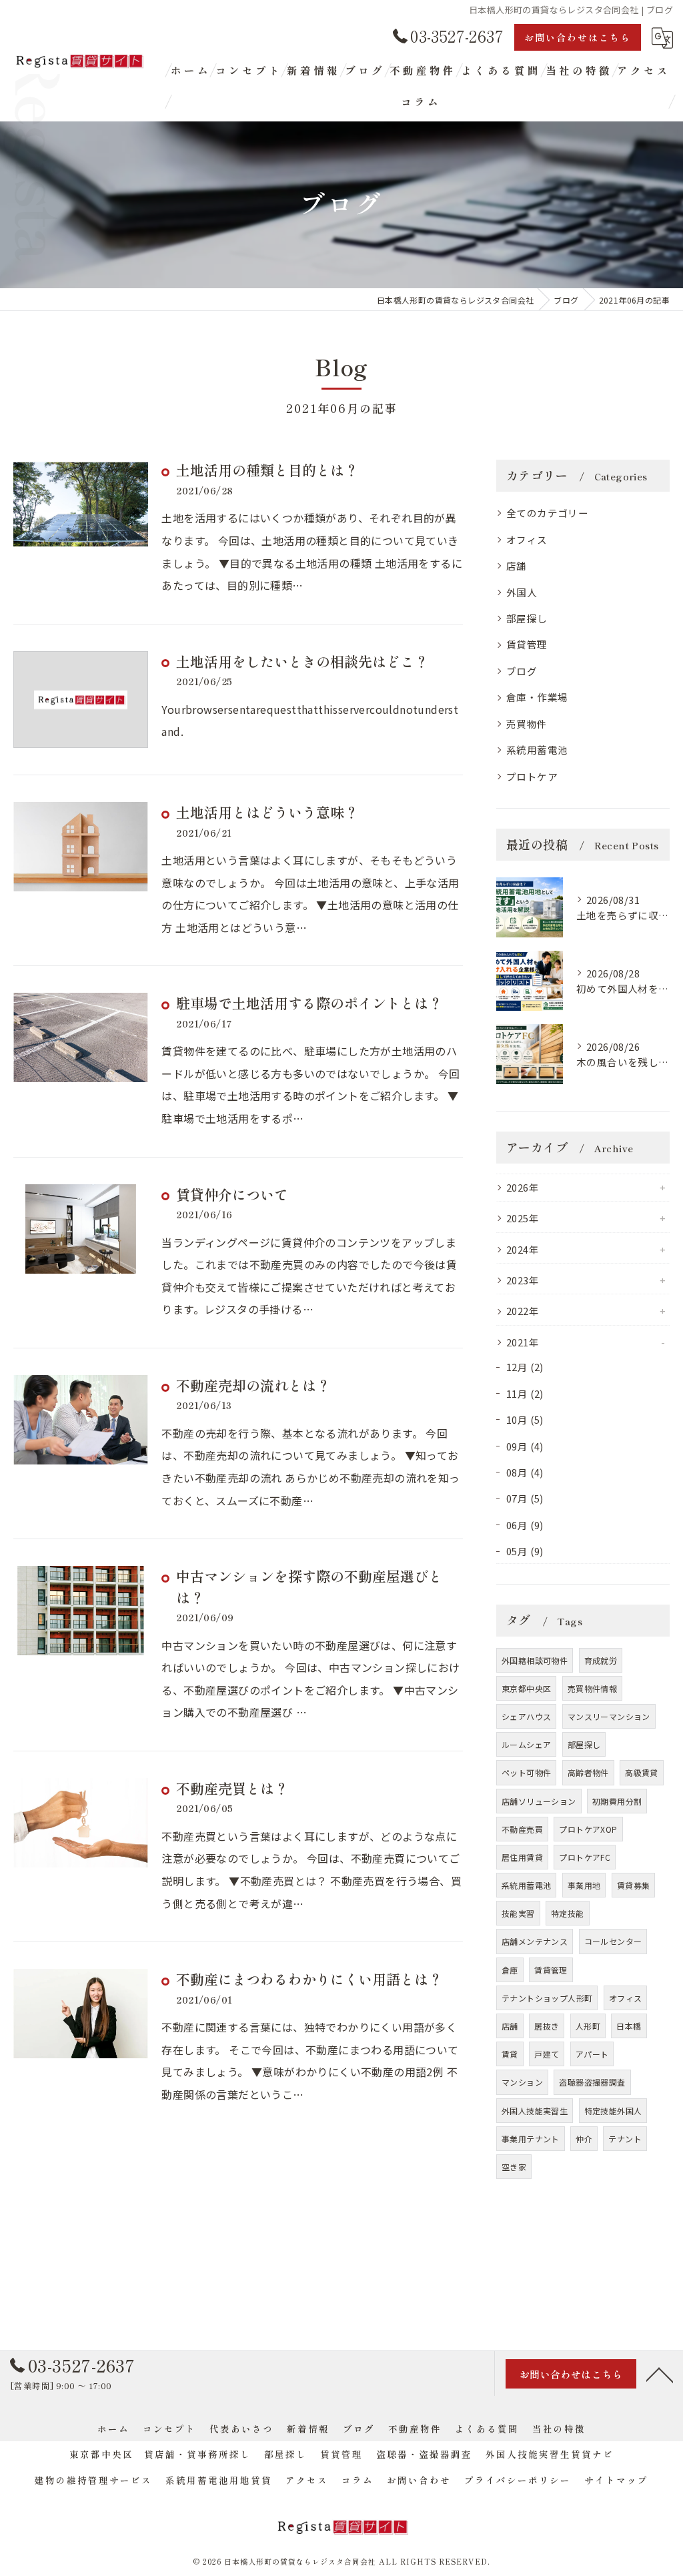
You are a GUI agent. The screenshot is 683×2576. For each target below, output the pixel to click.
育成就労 (601, 1660)
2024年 (523, 1249)
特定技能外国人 (613, 2111)
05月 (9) (525, 1551)
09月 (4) (525, 1446)
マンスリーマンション (609, 1716)
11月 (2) (525, 1393)
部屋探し (527, 618)
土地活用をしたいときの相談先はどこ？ (302, 661)
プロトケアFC (585, 1857)
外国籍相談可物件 (535, 1660)
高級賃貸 (642, 1772)
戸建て (547, 2054)
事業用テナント (531, 2139)
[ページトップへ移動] (660, 2374)
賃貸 (510, 2054)
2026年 (523, 1187)
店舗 (517, 565)
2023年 (523, 1280)
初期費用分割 (617, 1801)
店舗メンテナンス (535, 1941)
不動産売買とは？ (232, 1788)
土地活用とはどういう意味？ (267, 812)
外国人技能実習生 (535, 2111)
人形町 (588, 2026)
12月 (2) (525, 1367)
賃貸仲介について (232, 1194)
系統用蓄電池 (537, 750)
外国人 (522, 592)
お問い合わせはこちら (578, 37)
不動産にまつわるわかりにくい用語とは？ (309, 1979)
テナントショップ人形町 (547, 1998)
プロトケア (532, 776)
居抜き (547, 2026)
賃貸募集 (634, 1885)
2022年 (523, 1311)
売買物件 (527, 724)
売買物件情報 (592, 1688)
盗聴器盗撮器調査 (592, 2082)
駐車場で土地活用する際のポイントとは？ (309, 1003)
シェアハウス (526, 1716)
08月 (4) (525, 1472)
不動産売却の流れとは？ (253, 1385)
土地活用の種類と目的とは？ (267, 470)
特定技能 (568, 1913)
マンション (522, 2082)
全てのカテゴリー (547, 513)
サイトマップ (616, 2480)
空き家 (514, 2167)
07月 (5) (525, 1498)
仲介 (584, 2139)
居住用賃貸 (522, 1857)
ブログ (522, 671)
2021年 (523, 1342)
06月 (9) (525, 1525)
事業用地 (584, 1885)
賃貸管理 (527, 644)
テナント (625, 2139)
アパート (592, 2054)
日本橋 (629, 2026)
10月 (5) (525, 1419)
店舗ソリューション (539, 1801)
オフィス (527, 539)
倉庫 (510, 1970)
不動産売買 (522, 1829)
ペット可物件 (526, 1772)
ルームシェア (526, 1744)
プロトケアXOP (588, 1829)
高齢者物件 (588, 1772)
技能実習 (518, 1913)
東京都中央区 (526, 1688)
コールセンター (613, 1941)
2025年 (523, 1218)
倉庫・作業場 (537, 697)
